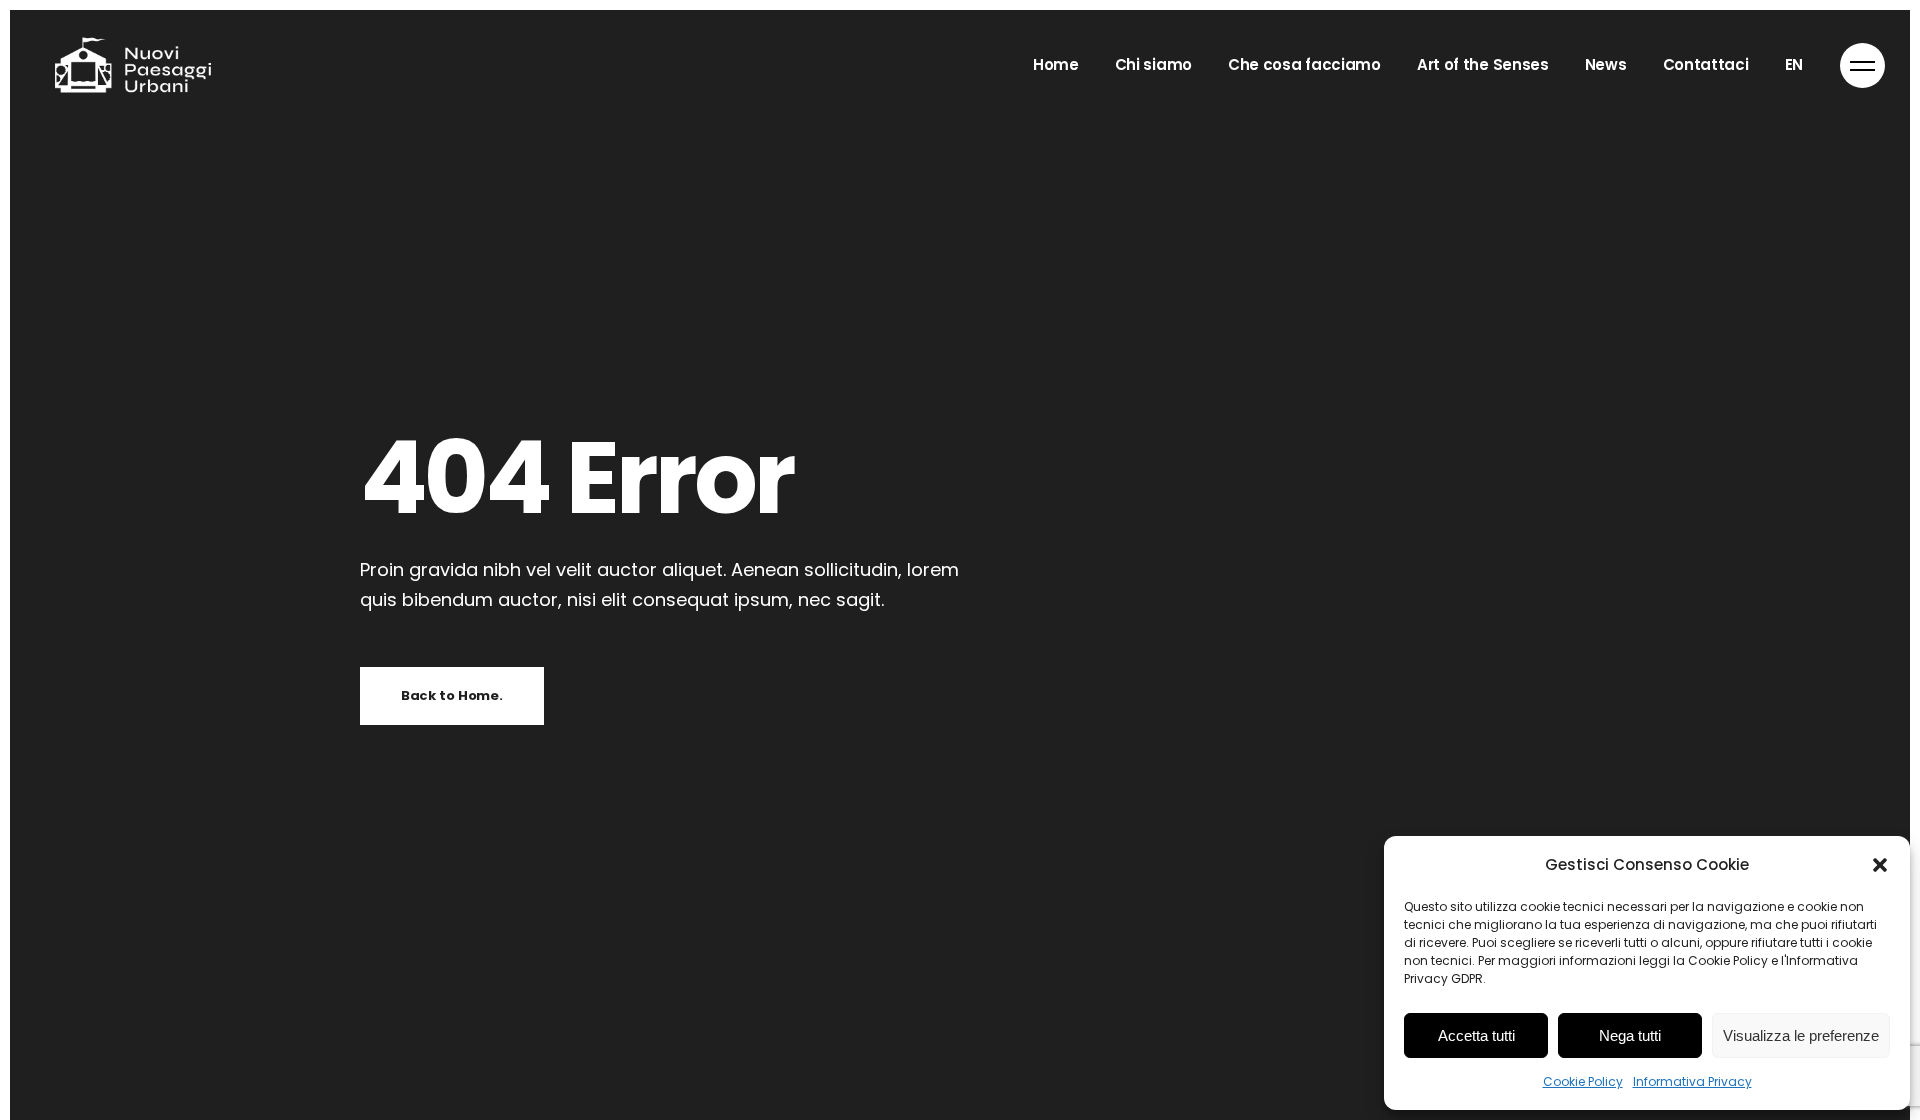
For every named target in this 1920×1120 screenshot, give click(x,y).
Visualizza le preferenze (1801, 1035)
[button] (1880, 865)
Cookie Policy (1583, 1081)
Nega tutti (1630, 1035)
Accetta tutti (1476, 1035)
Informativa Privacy (1692, 1081)
